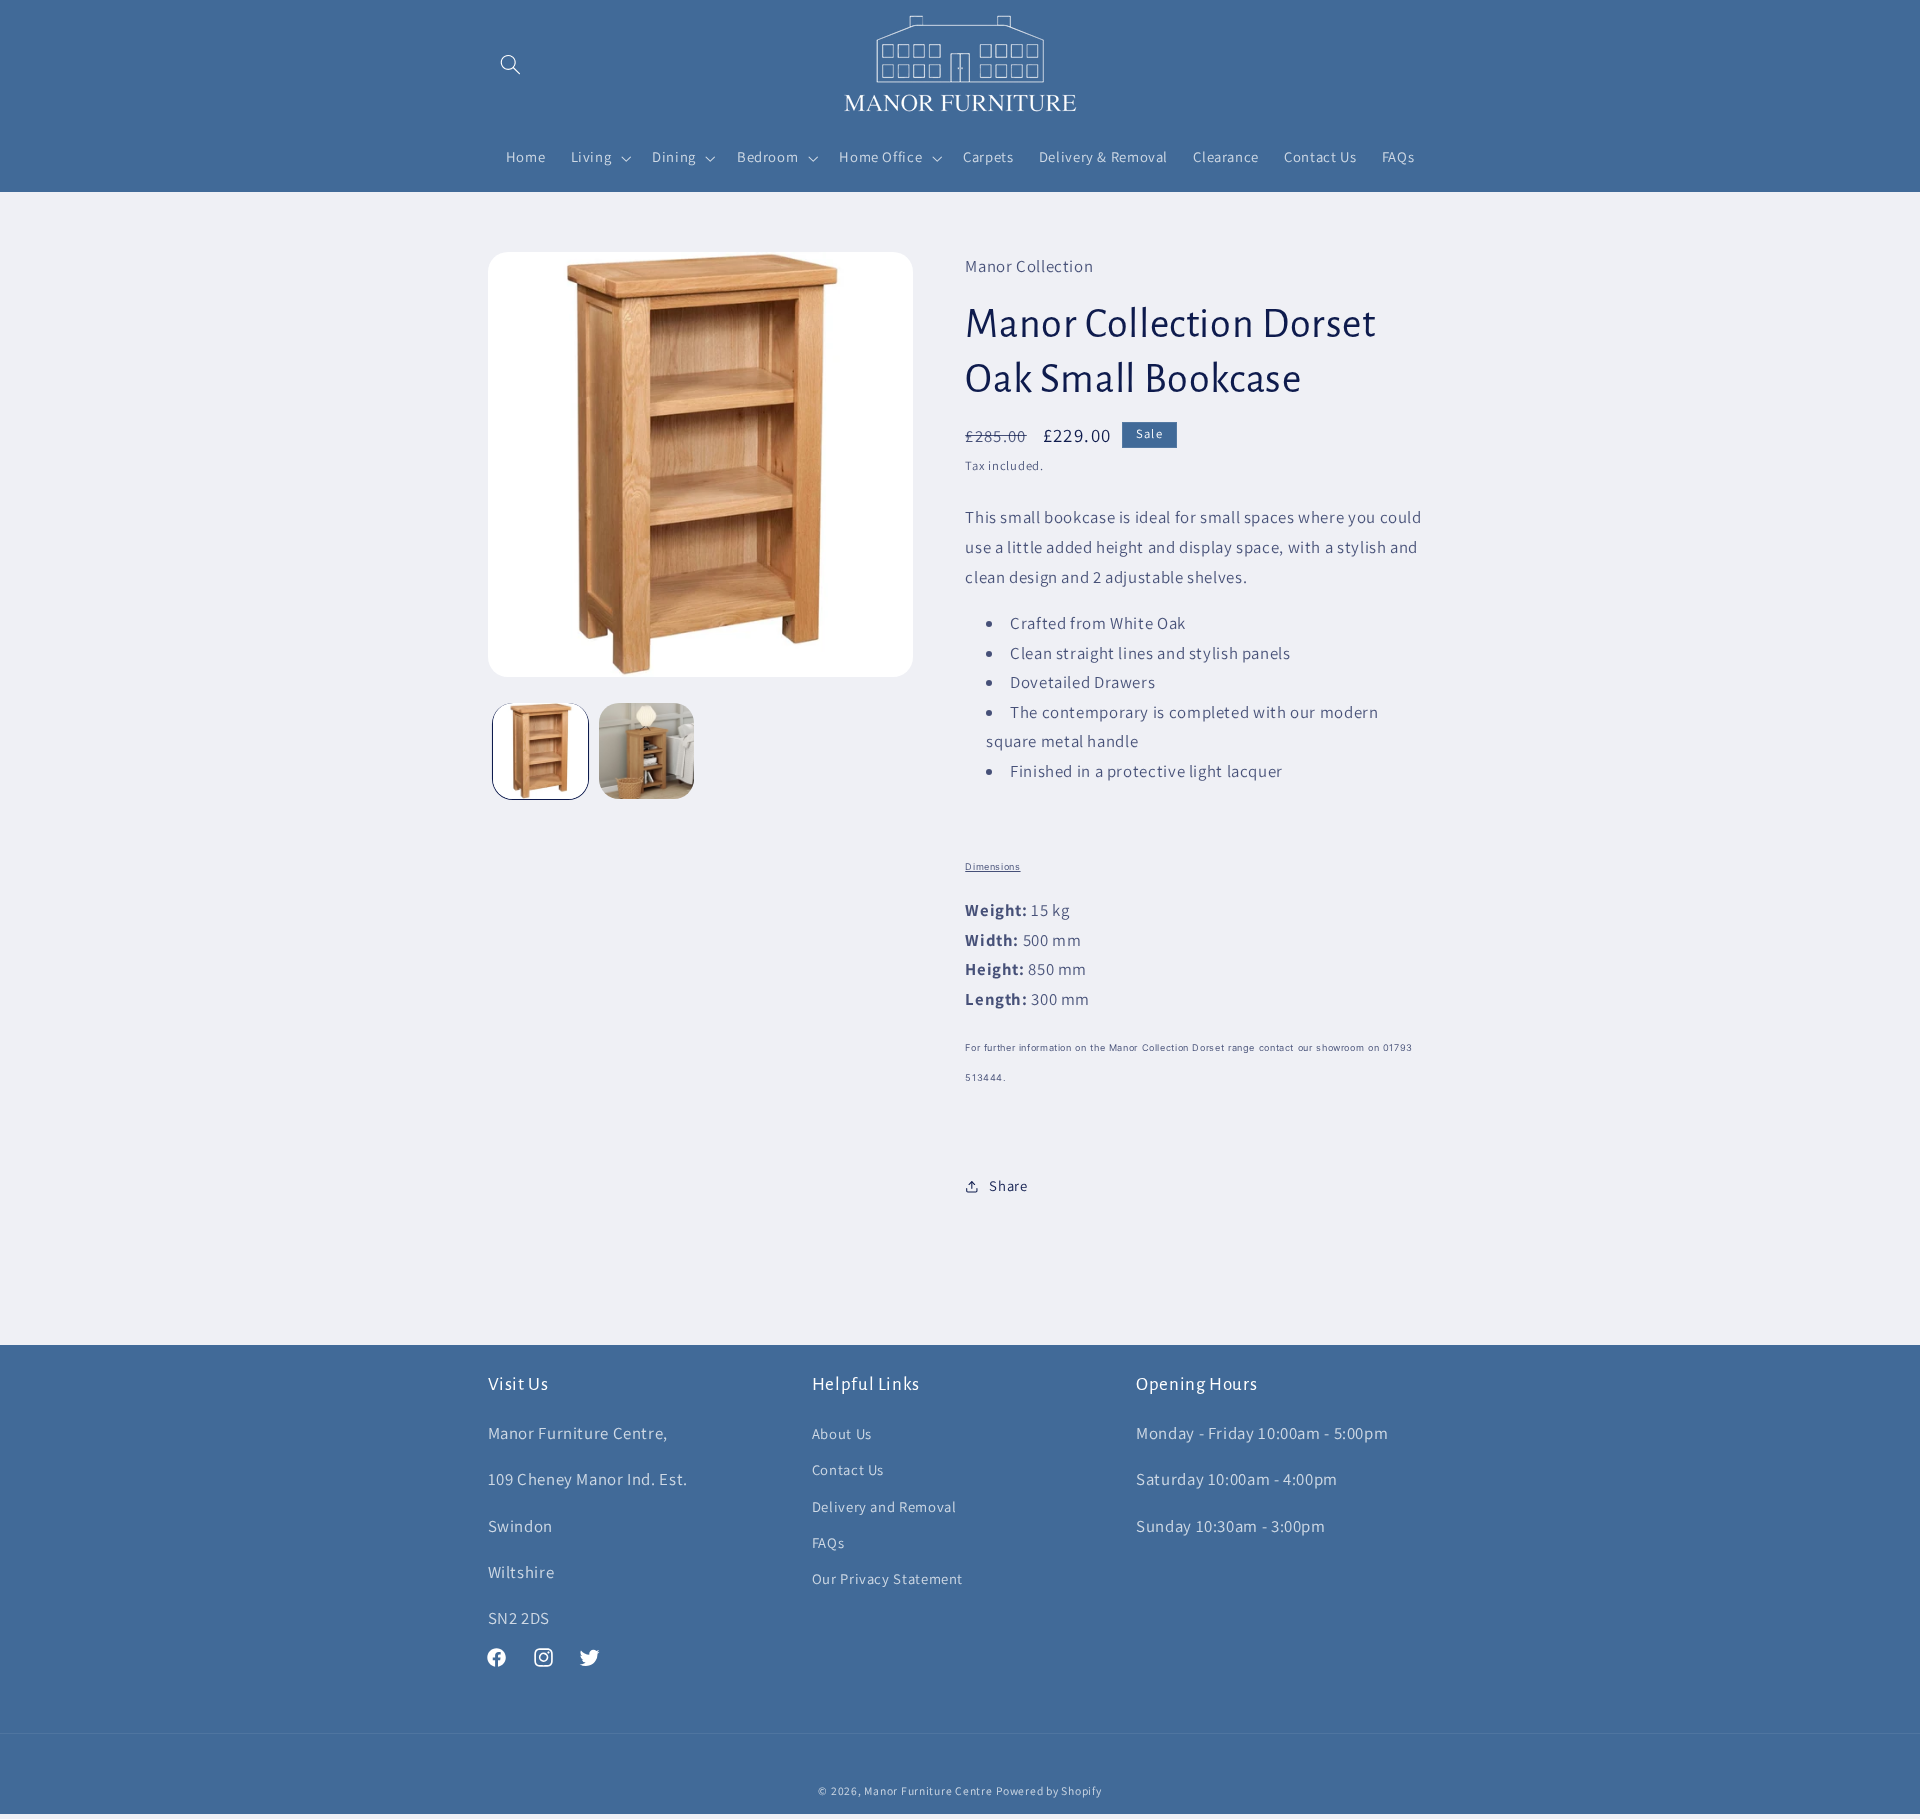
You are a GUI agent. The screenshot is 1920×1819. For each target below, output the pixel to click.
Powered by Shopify (1048, 1790)
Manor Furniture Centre (928, 1790)
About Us (842, 1433)
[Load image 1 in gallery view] (540, 750)
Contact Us (848, 1469)
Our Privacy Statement (887, 1578)
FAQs (828, 1542)
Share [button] (1008, 1185)
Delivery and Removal (884, 1506)
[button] (511, 64)
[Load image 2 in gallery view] (646, 750)
